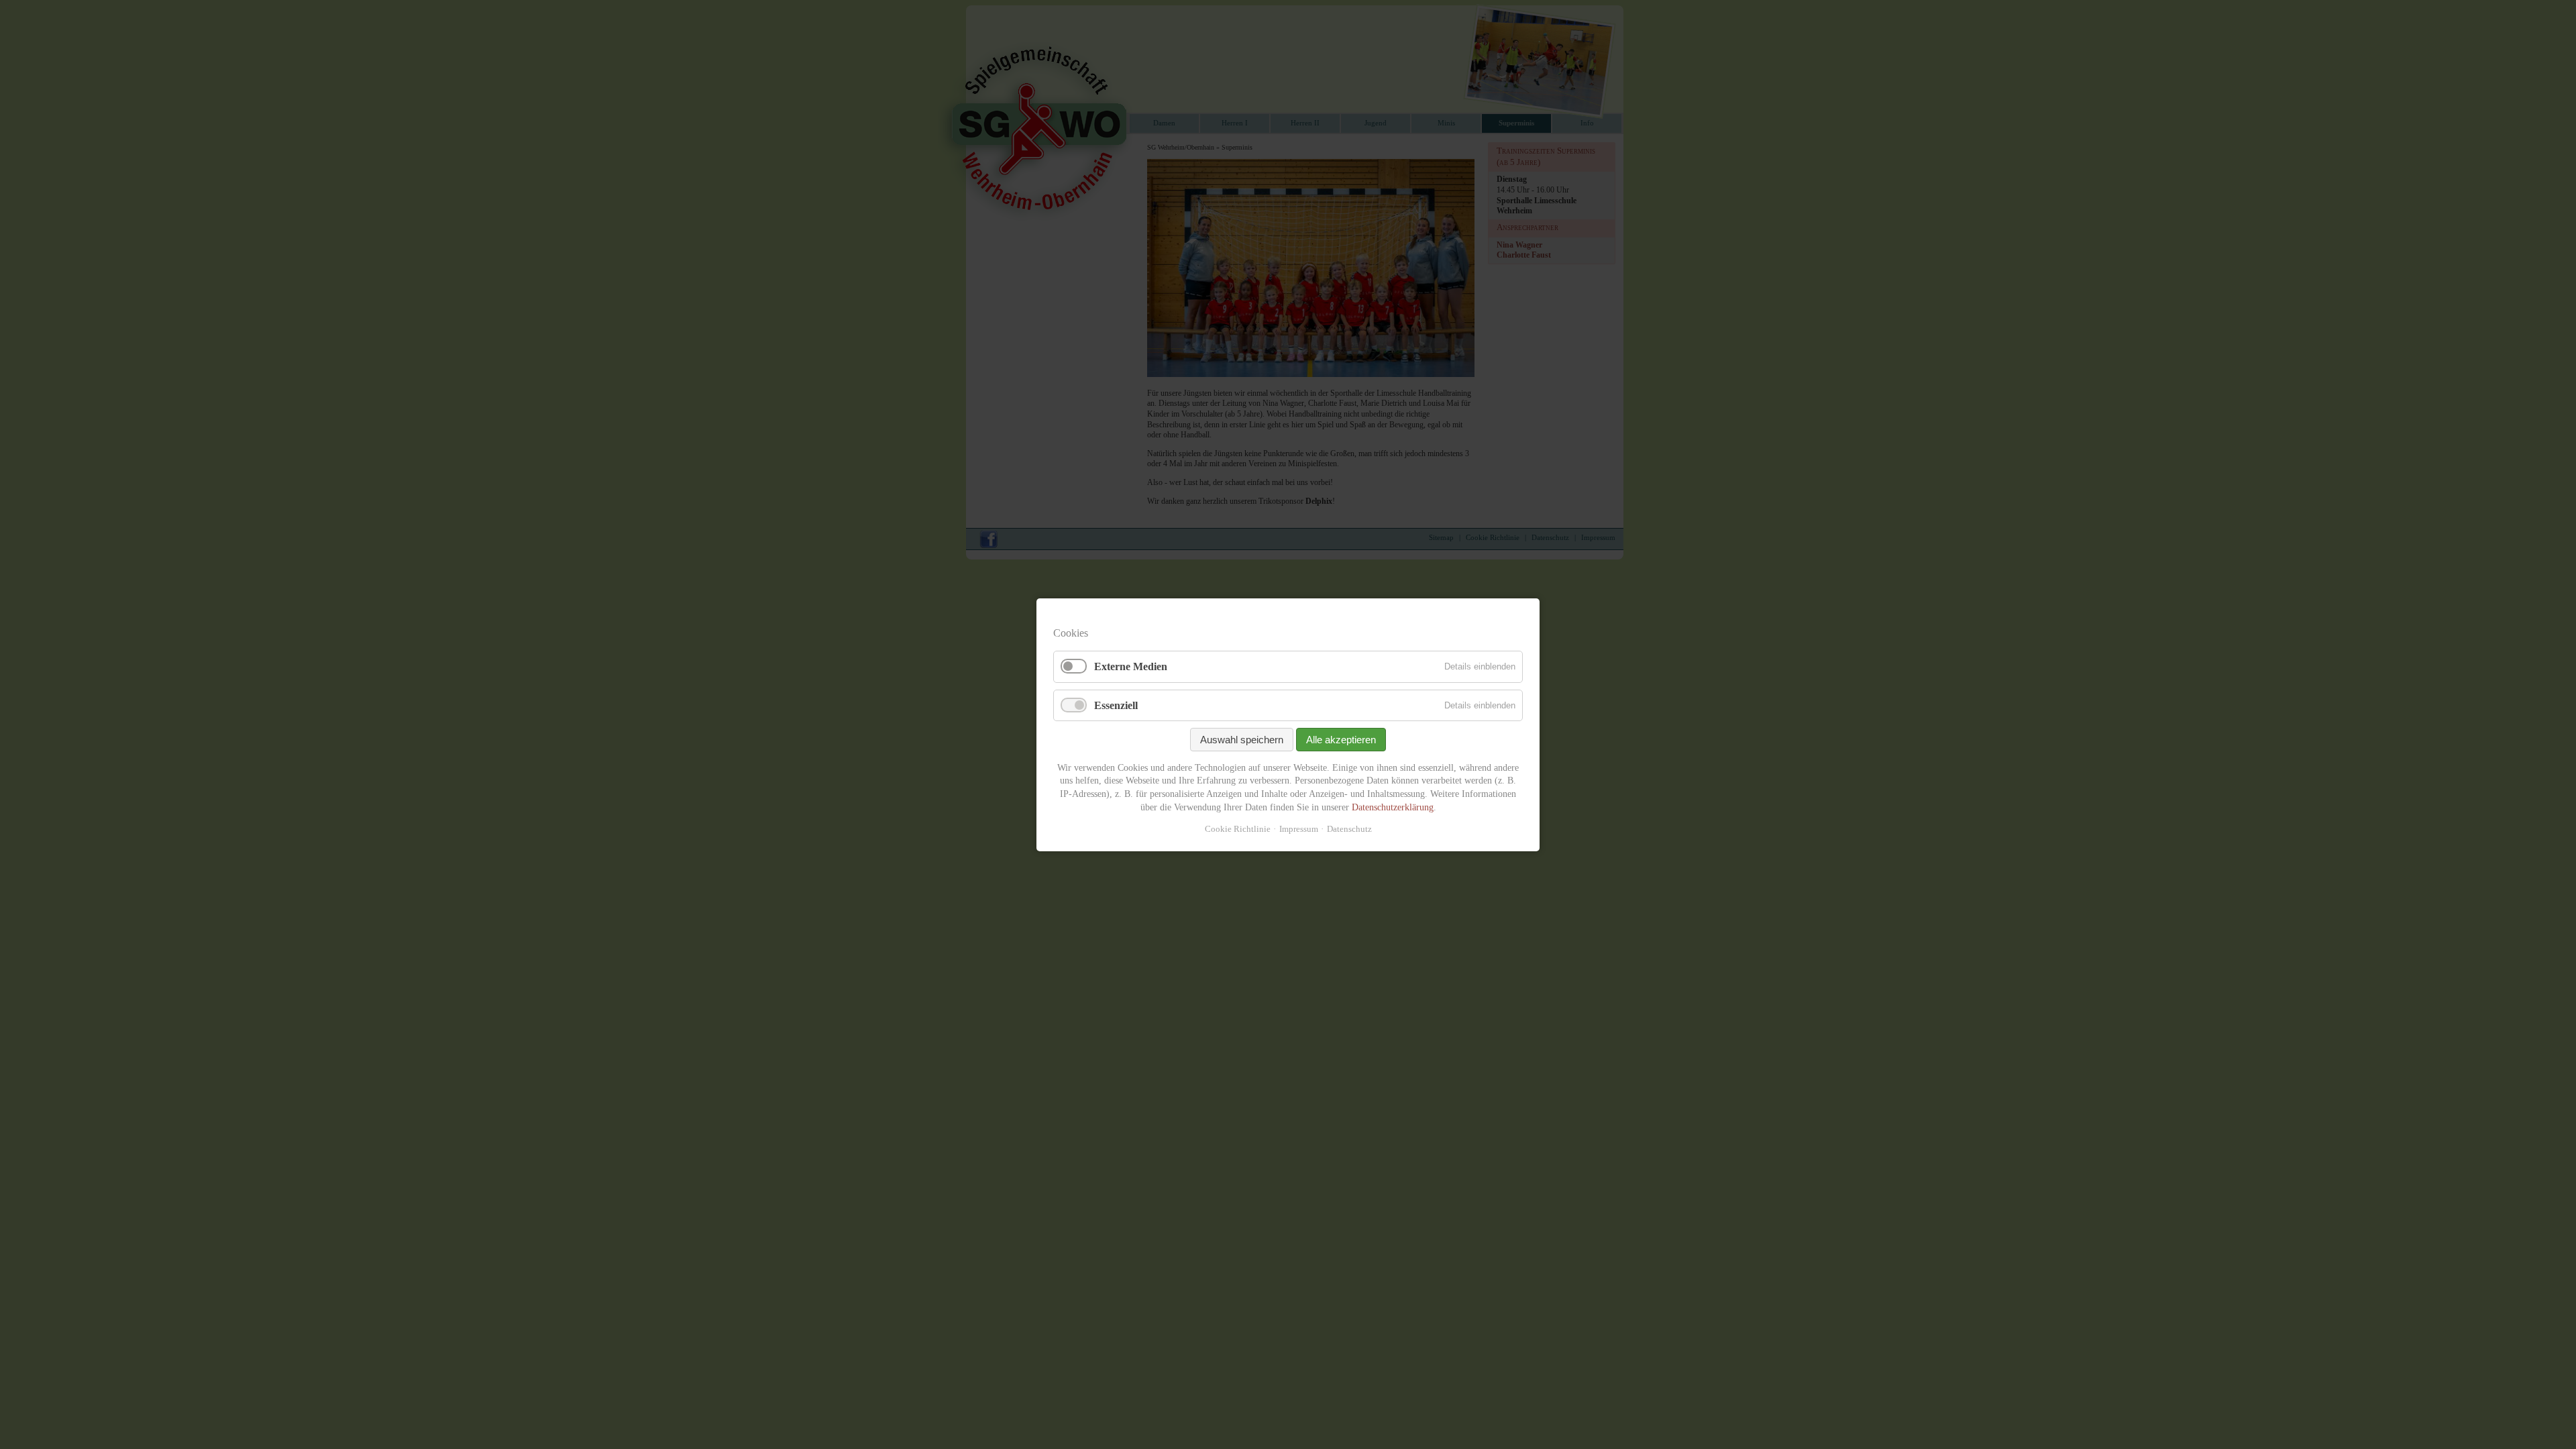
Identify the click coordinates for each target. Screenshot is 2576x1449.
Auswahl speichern (1242, 739)
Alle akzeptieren (1341, 739)
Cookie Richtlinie (1238, 829)
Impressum (1299, 829)
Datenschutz (1349, 829)
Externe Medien (1131, 666)
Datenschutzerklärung (1393, 807)
